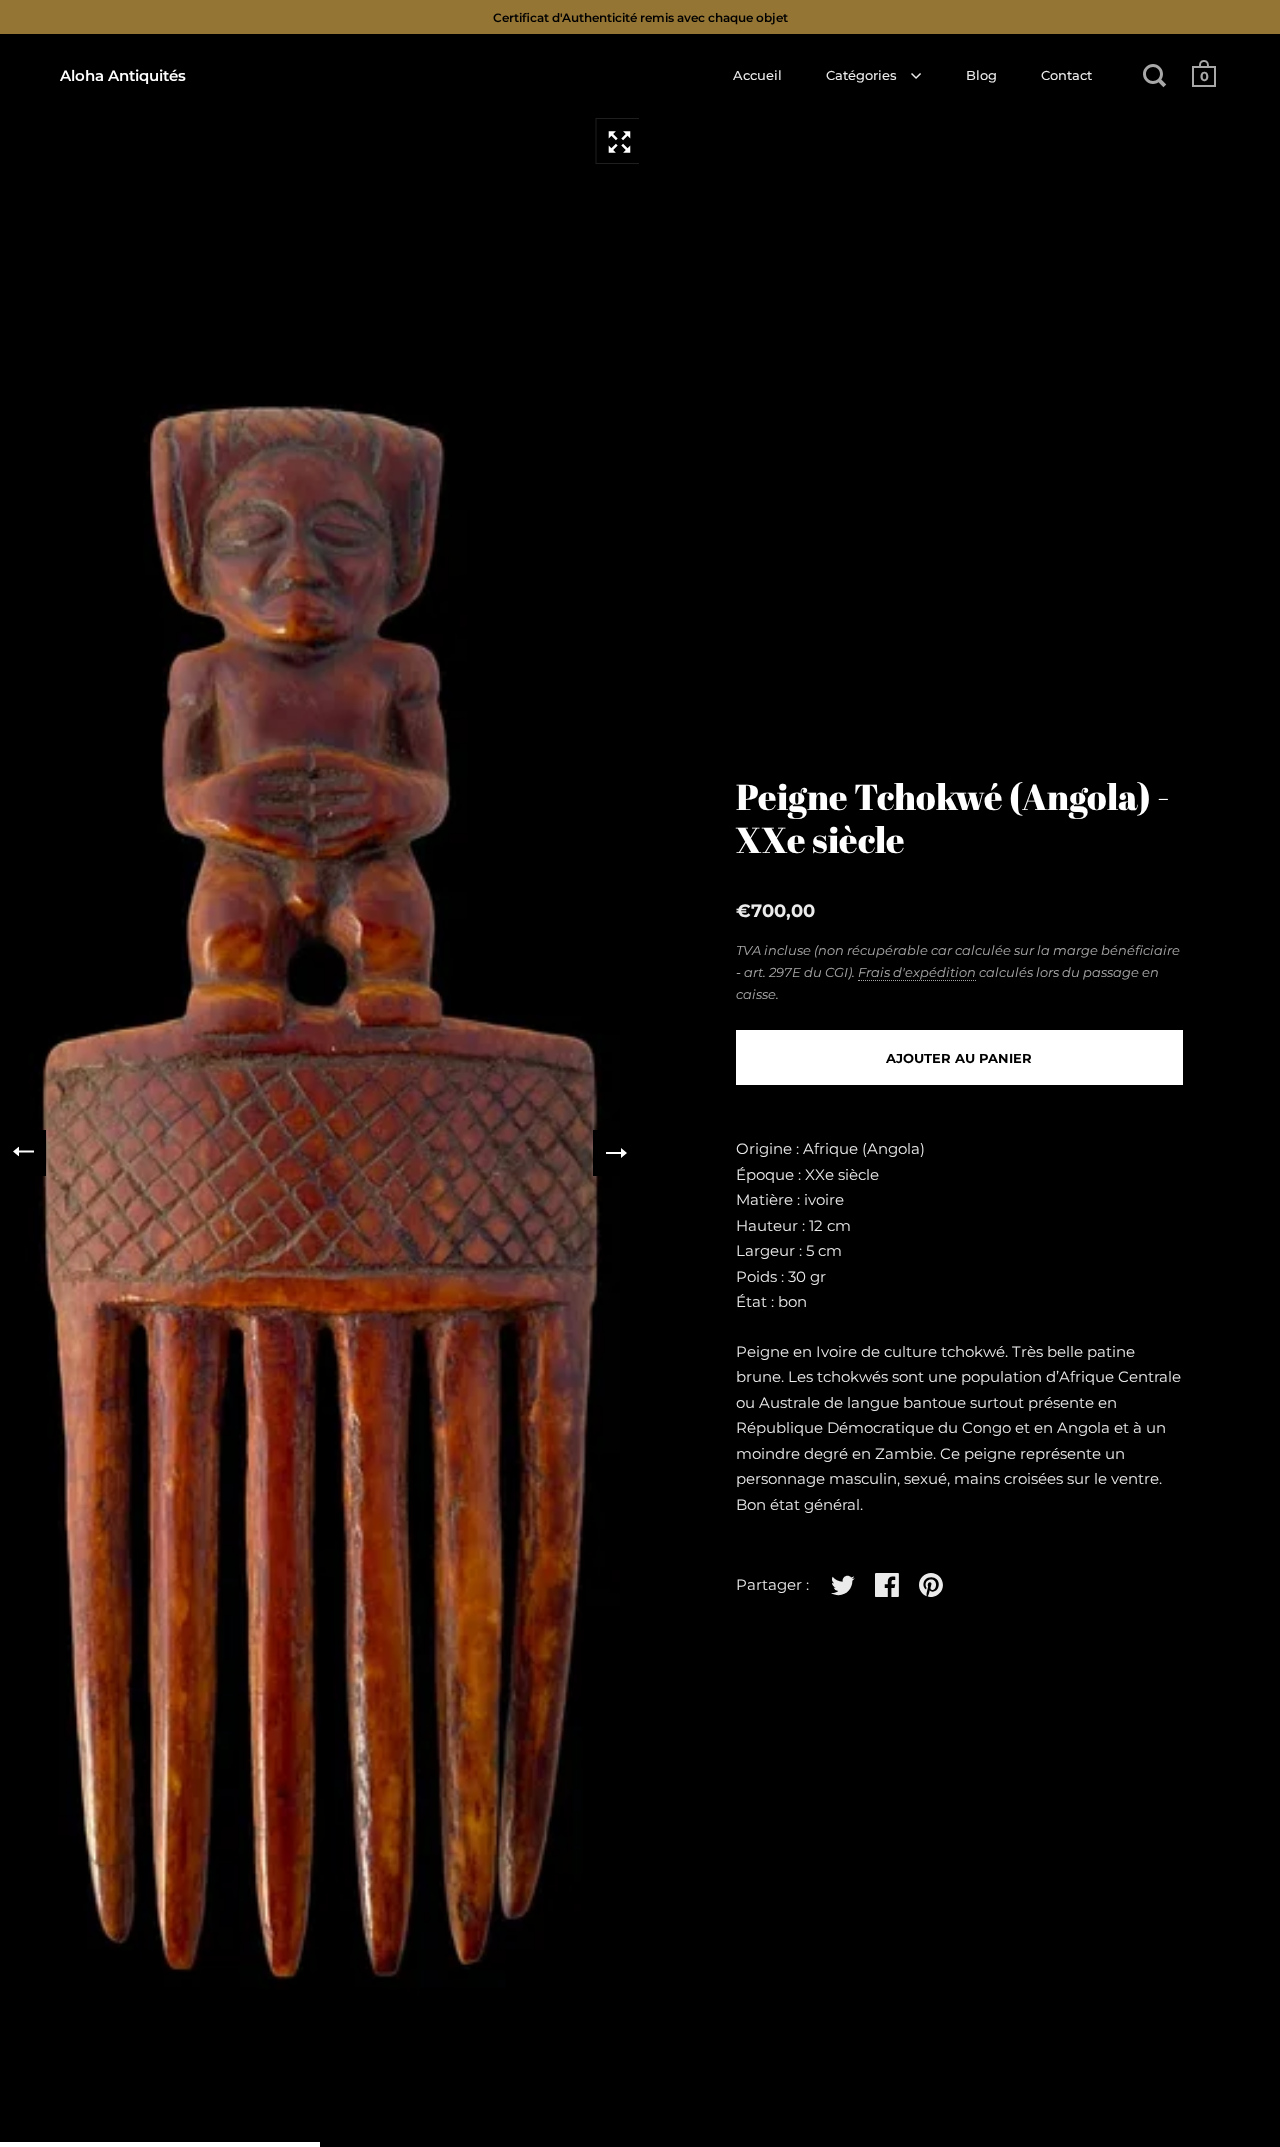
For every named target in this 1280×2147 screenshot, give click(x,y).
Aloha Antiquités (123, 75)
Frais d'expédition (917, 972)
